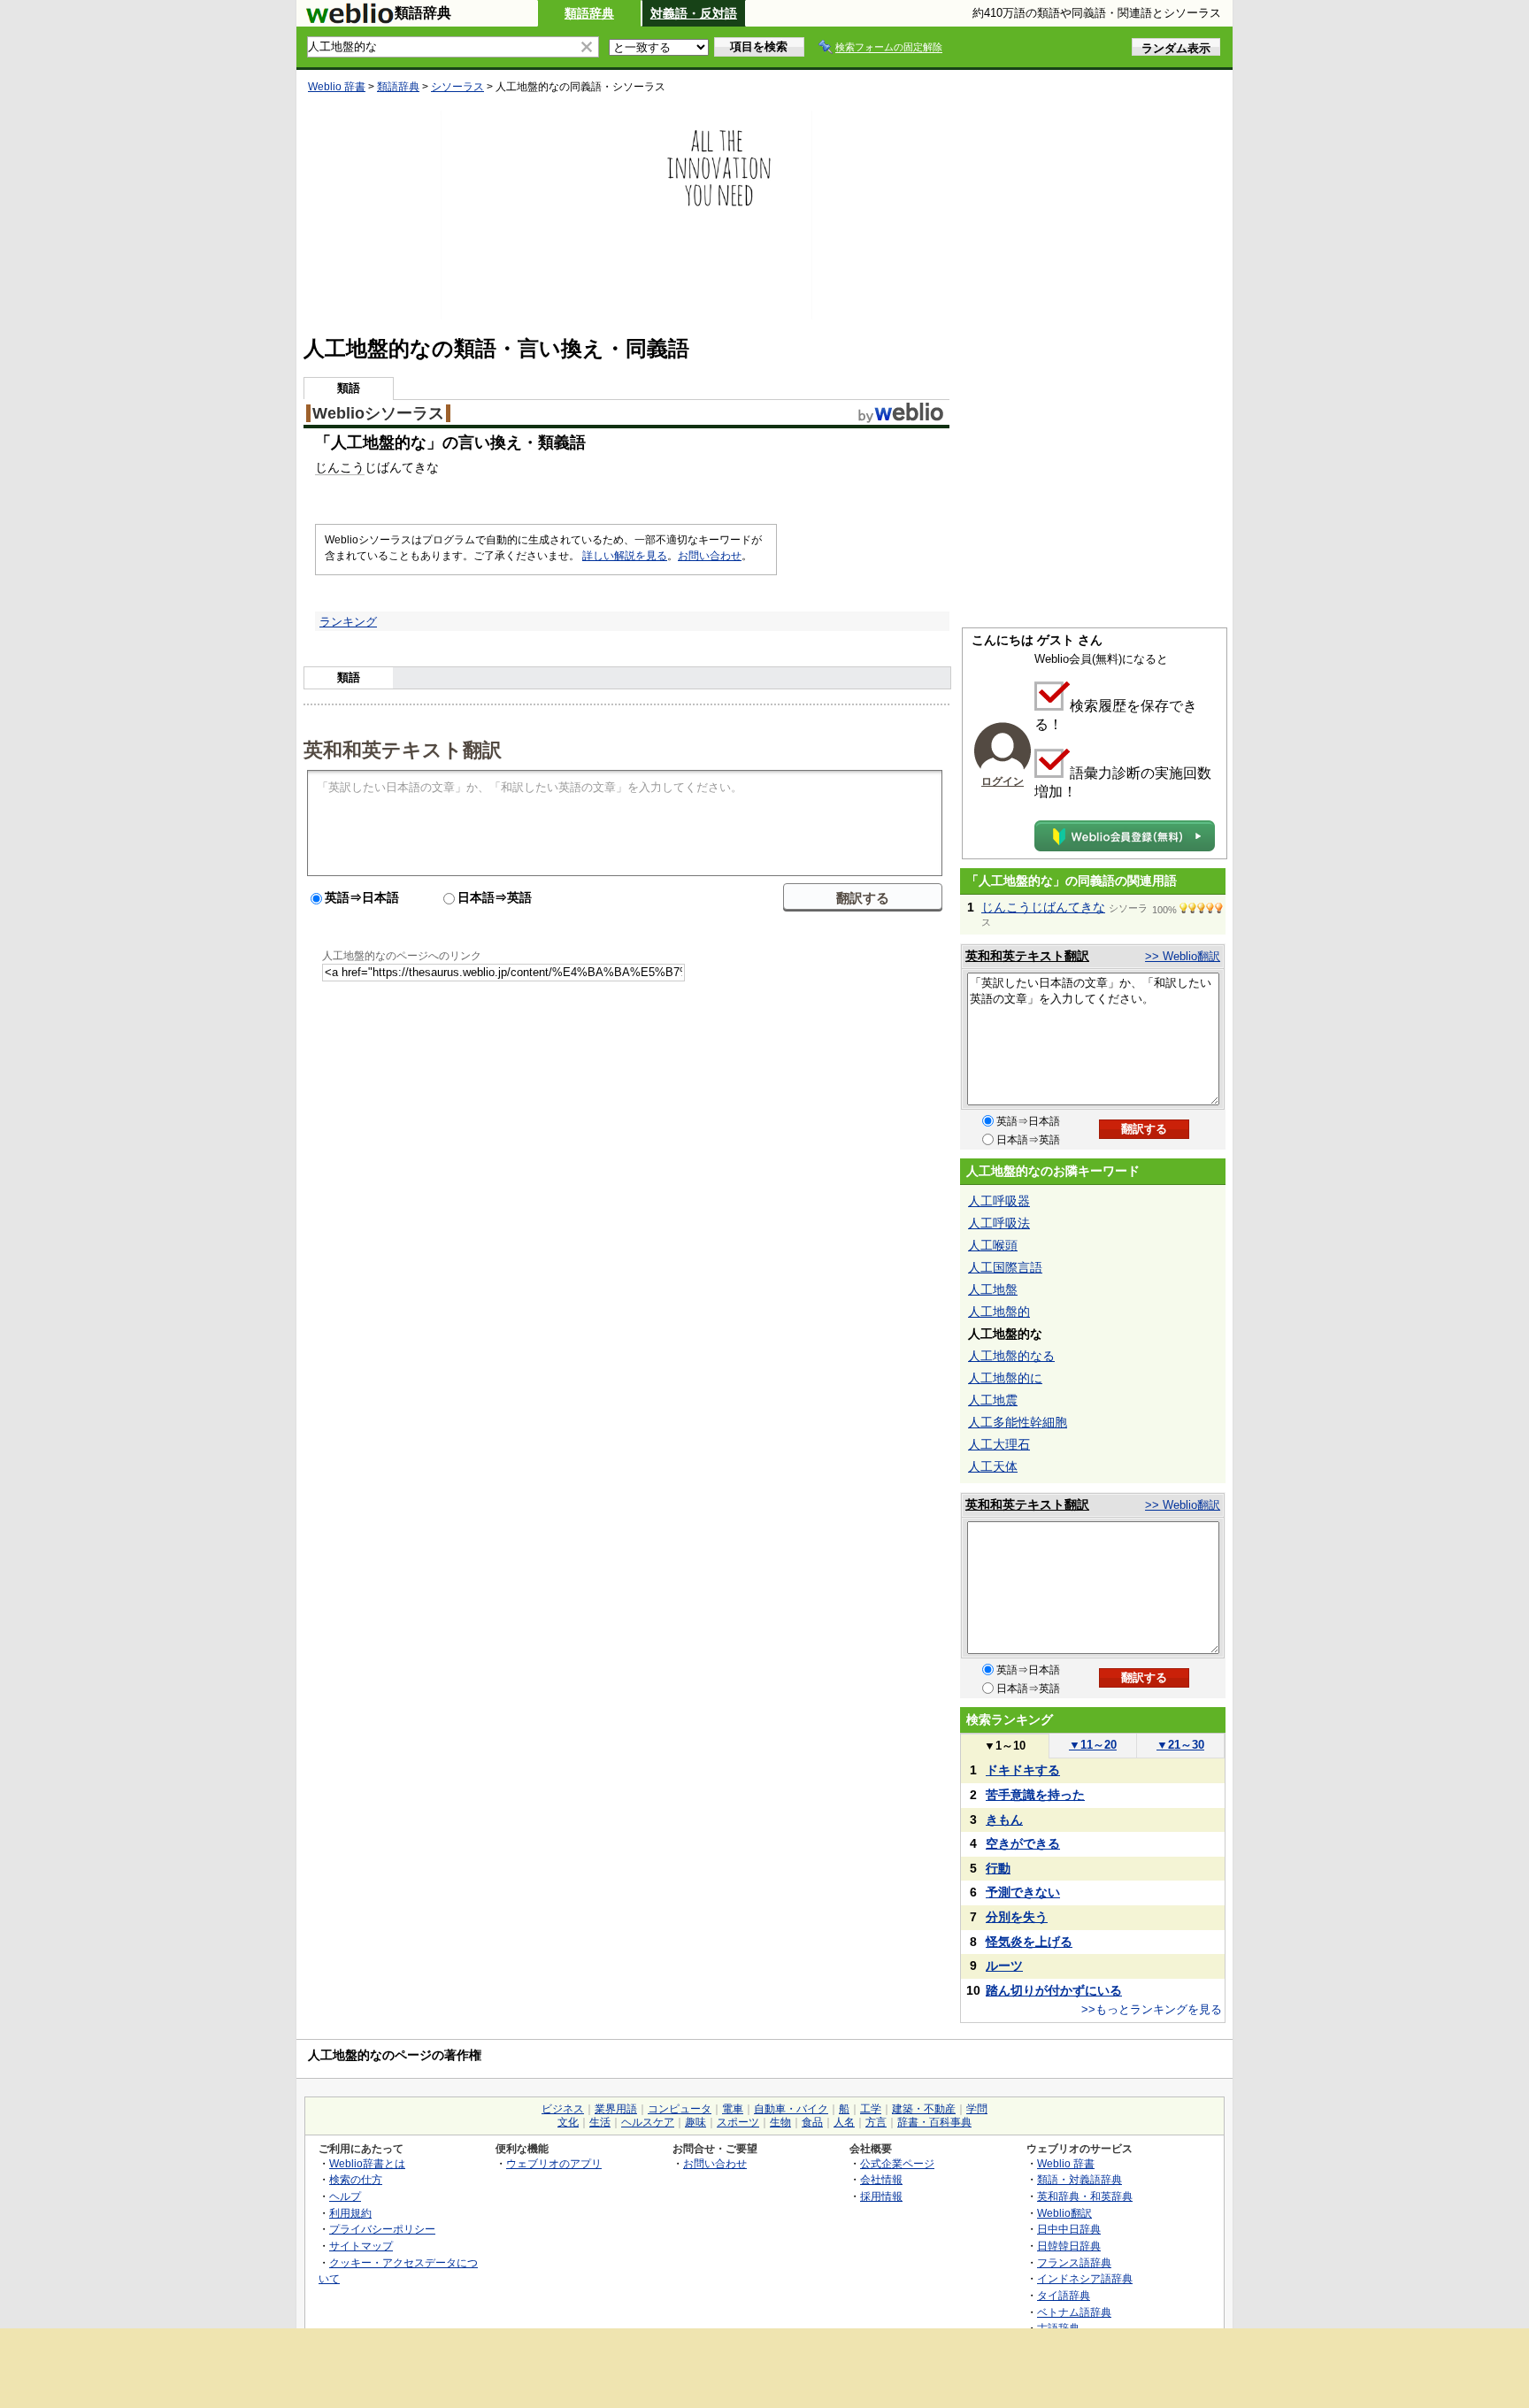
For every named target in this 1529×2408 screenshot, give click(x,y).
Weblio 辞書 (337, 87)
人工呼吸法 (999, 1223)
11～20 (1093, 1745)
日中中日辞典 (1069, 2229)
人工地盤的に (1005, 1378)
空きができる (1023, 1843)
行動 (998, 1868)
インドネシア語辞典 (1085, 2278)
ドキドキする (1023, 1770)
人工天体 (993, 1466)
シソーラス (457, 87)
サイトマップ (361, 2246)
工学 (871, 2109)
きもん (1004, 1819)
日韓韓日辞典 (1069, 2246)
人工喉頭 (993, 1245)
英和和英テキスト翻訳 (403, 749)
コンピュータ (680, 2109)
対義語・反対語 (694, 13)
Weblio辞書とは (367, 2163)
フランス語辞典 (1074, 2262)
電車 (733, 2109)
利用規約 (350, 2213)
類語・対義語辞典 (1080, 2179)
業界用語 (616, 2109)
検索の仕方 (356, 2179)
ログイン (1003, 781)
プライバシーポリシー (382, 2229)
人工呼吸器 (999, 1201)
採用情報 (881, 2196)
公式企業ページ (897, 2163)
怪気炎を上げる (1029, 1942)
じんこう (340, 467)
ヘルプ (345, 2196)
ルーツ (1004, 1966)
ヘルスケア (648, 2122)
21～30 (1180, 1745)
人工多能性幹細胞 (1018, 1422)
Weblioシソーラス (378, 413)
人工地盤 (993, 1289)
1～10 (1005, 1746)
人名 (844, 2122)
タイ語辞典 (1064, 2295)
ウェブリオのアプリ (554, 2163)
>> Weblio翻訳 (1183, 956)
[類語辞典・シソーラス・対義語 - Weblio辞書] (350, 19)
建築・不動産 (924, 2109)
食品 (812, 2122)
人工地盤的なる (1011, 1356)
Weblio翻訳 (1064, 2213)
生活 (600, 2122)
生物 (780, 2122)
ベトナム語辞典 (1074, 2312)
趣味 (695, 2122)
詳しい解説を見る (625, 556)
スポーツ (738, 2122)
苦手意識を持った (1035, 1795)
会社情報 (881, 2179)
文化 (568, 2122)
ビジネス (563, 2109)
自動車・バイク (791, 2109)
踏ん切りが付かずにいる (1054, 1990)
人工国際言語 (1005, 1267)
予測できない (1023, 1892)
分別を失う (1017, 1917)
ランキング (348, 622)
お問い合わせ (710, 556)
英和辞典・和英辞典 (1085, 2196)
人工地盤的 (999, 1312)
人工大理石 (999, 1444)
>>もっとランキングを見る (1152, 2009)
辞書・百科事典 (934, 2122)
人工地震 (993, 1400)
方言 (876, 2122)
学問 (977, 2109)
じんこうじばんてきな (1043, 907)
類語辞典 (589, 13)
